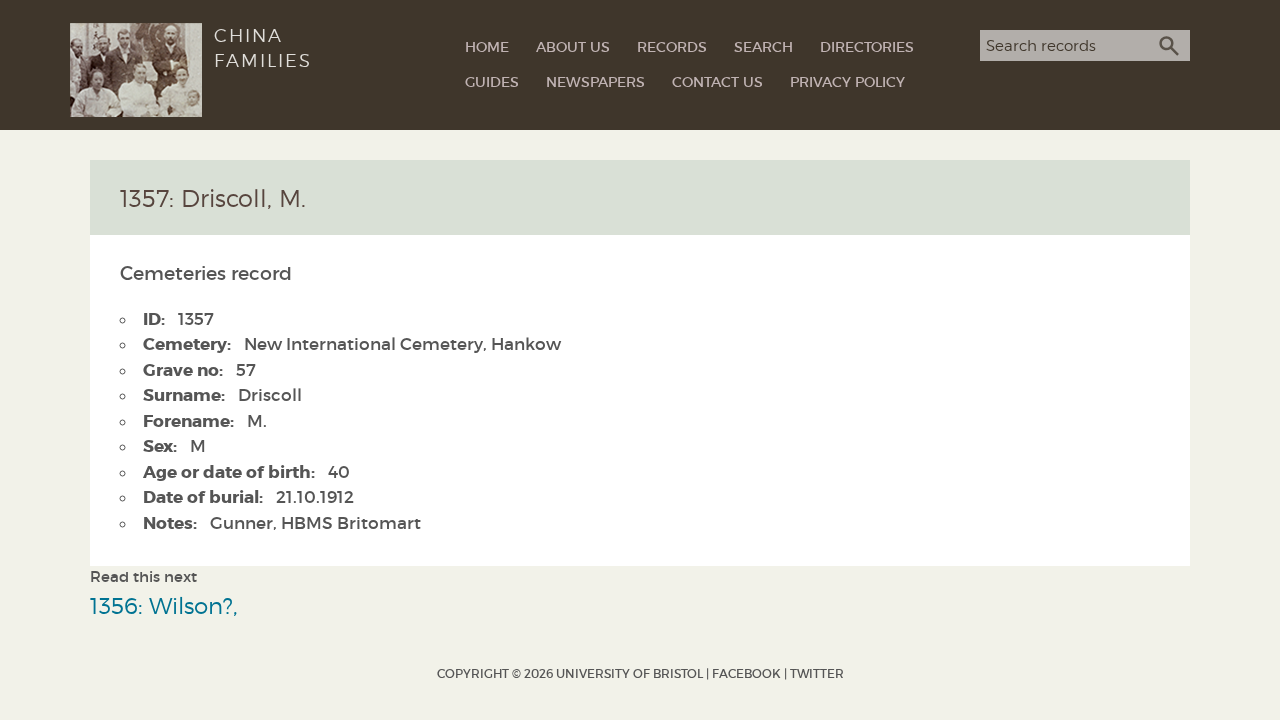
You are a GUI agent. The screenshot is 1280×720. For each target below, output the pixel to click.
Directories (867, 47)
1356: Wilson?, (164, 605)
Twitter (817, 673)
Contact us (717, 82)
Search (763, 47)
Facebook (746, 673)
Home (487, 47)
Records (672, 47)
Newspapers (595, 82)
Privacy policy (847, 82)
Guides (492, 82)
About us (573, 47)
